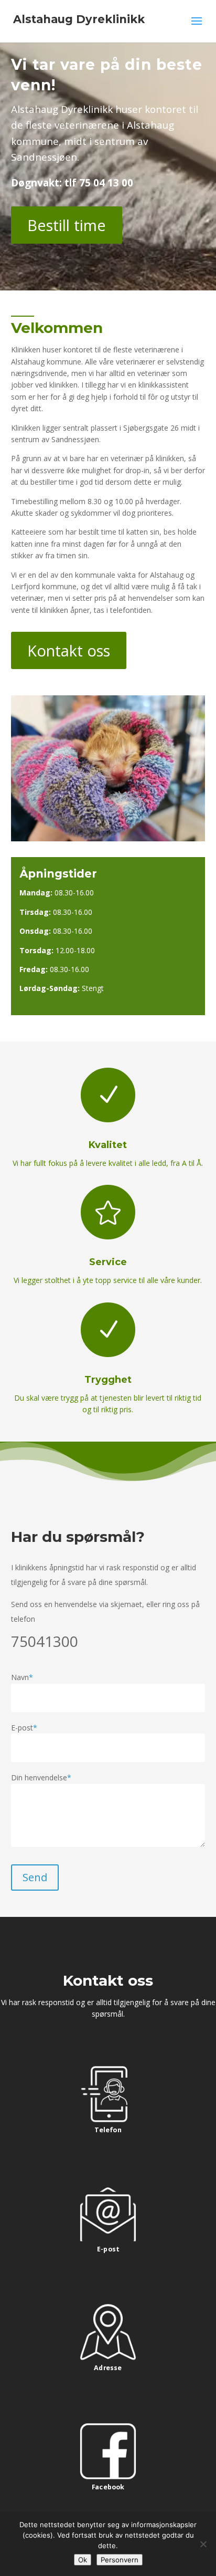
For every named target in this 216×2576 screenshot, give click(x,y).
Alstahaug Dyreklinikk (79, 19)
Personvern (120, 2560)
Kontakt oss (69, 650)
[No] (203, 2544)
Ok (83, 2560)
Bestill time (67, 225)
